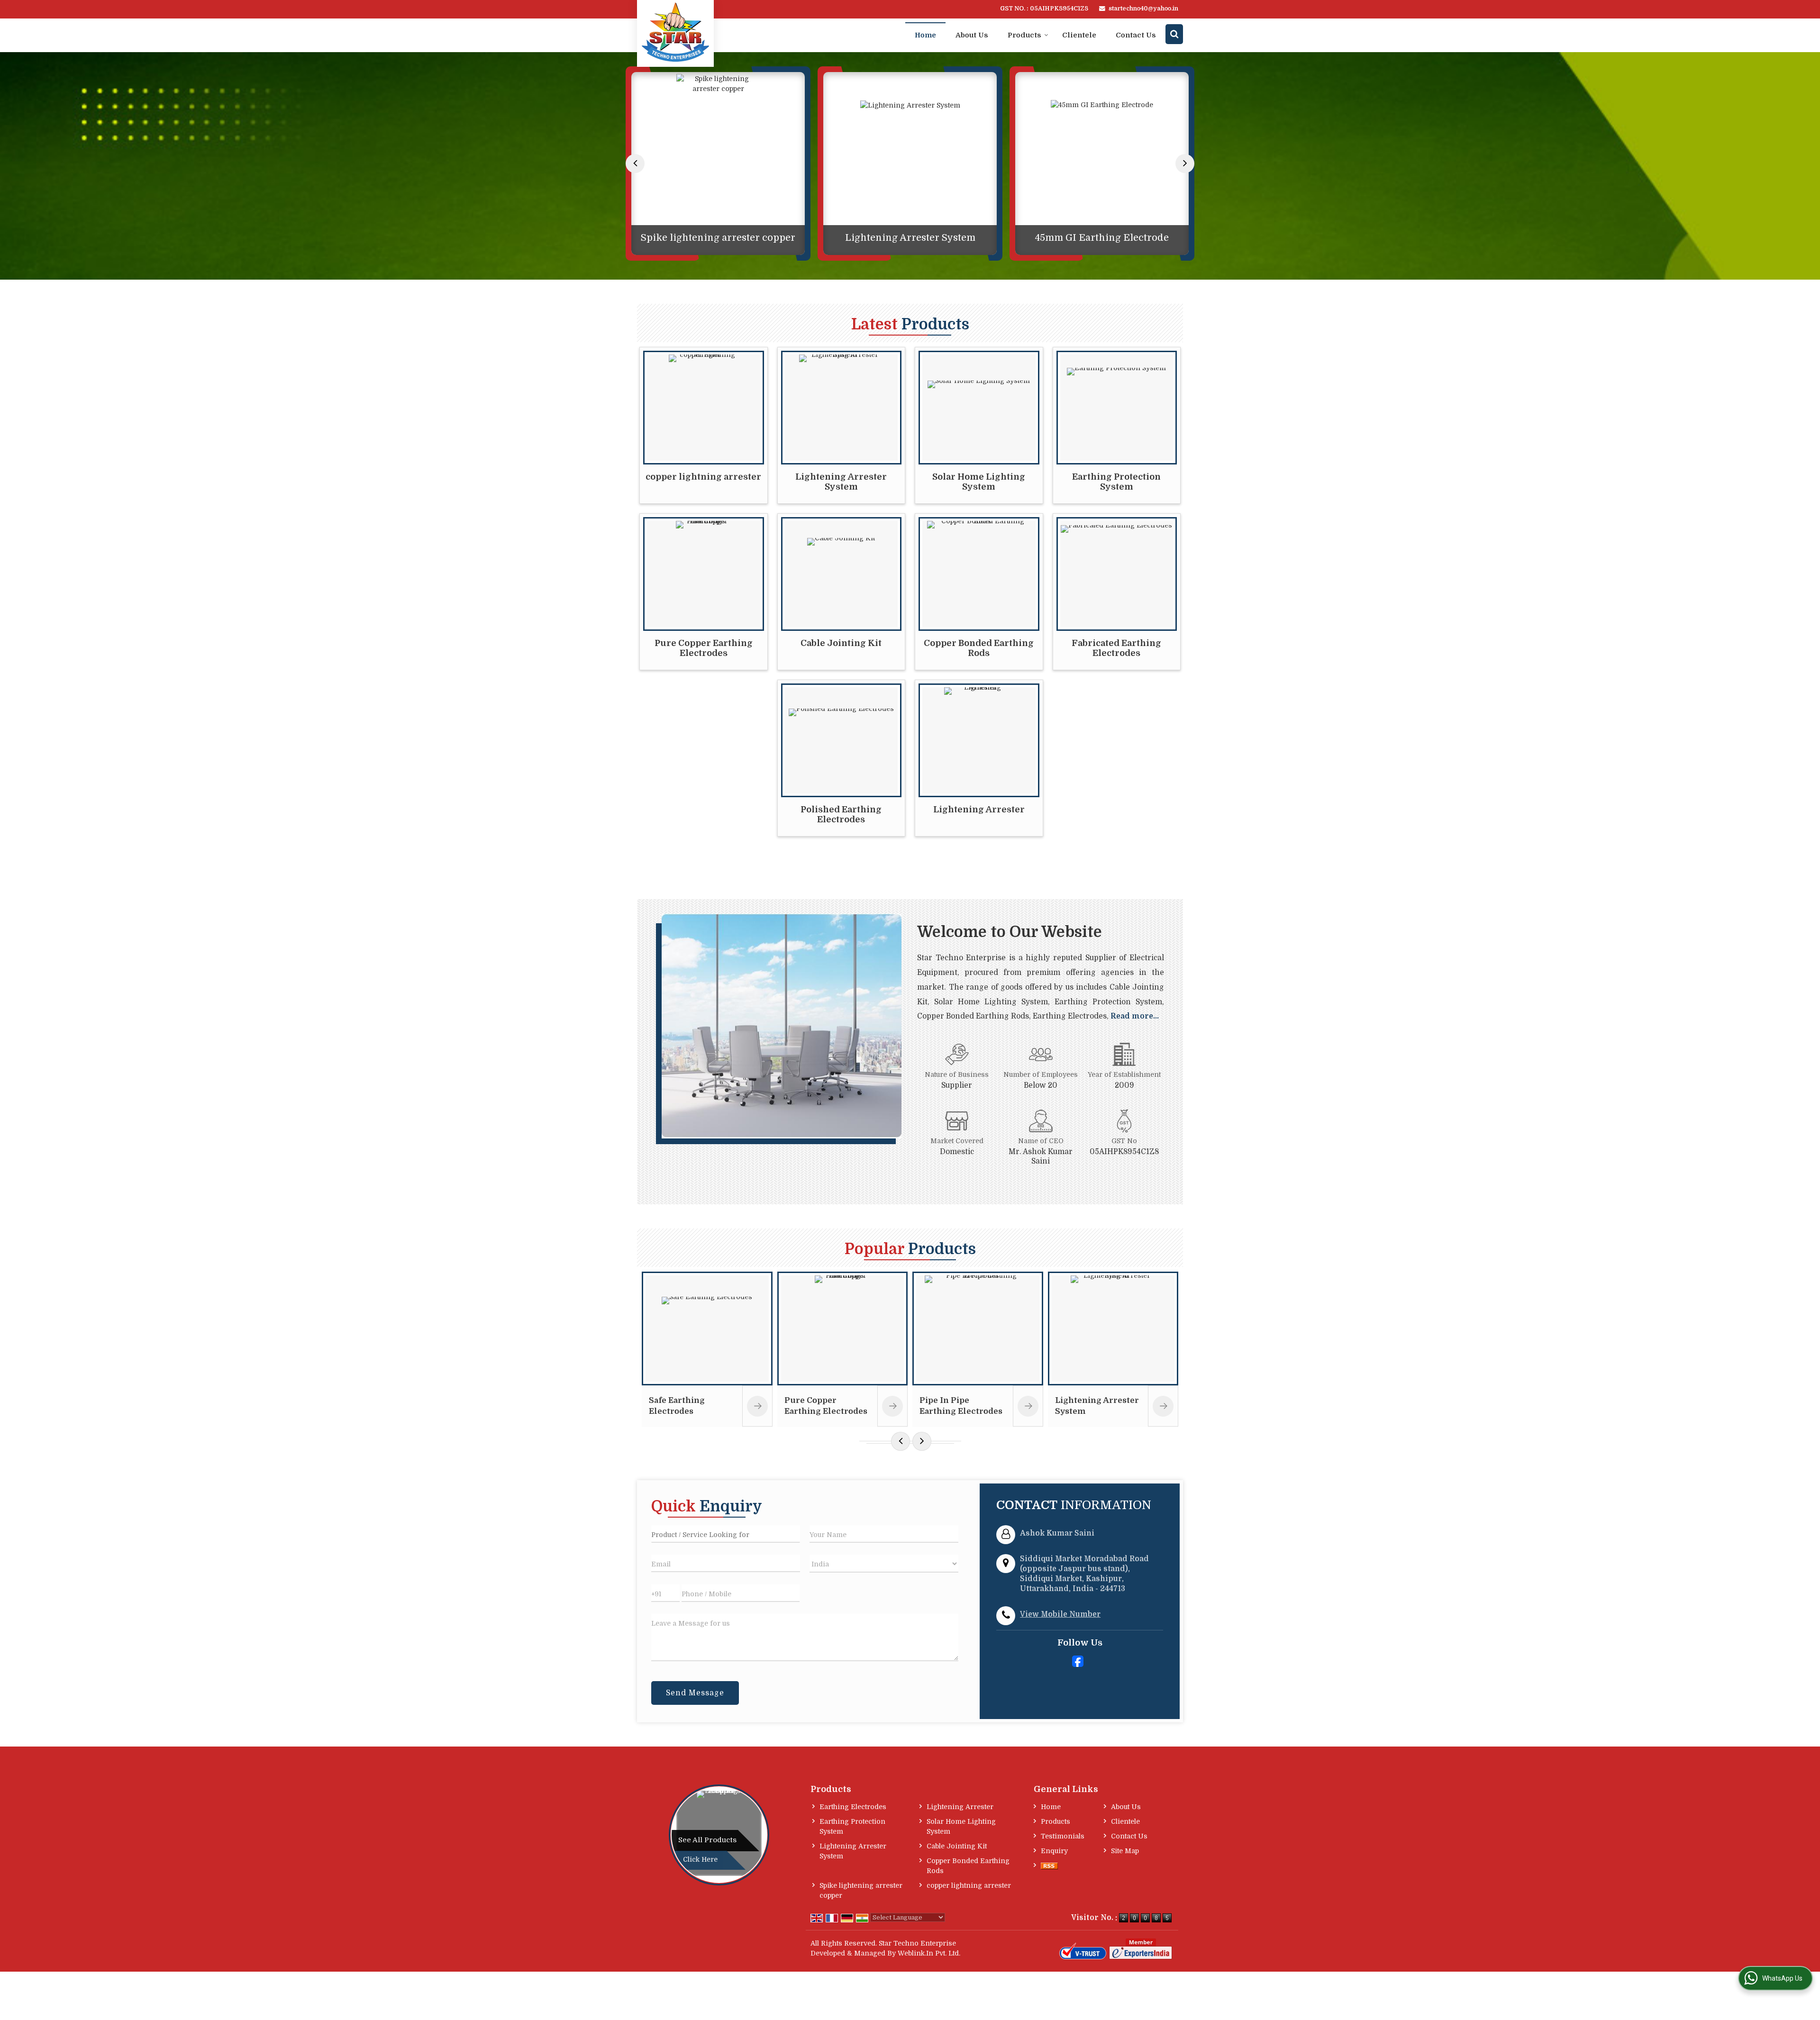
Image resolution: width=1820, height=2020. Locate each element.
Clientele (1079, 35)
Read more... (1135, 1016)
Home (925, 35)
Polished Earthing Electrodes (841, 814)
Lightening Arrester (979, 809)
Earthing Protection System (1116, 482)
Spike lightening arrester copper (861, 1890)
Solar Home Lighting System (979, 482)
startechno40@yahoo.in (1143, 9)
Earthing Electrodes (853, 1807)
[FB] (1078, 1661)
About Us (972, 35)
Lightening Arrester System (718, 238)
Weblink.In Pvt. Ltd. (929, 1953)
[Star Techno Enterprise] (675, 32)
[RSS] (1049, 1866)
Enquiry (1054, 1851)
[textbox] (726, 1534)
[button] (1060, 1614)
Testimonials (1063, 1836)
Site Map (1125, 1851)
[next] (1185, 164)
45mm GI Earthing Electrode (910, 238)
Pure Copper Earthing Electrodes (704, 648)
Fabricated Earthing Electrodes (1116, 648)
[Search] (1174, 34)
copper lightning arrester (703, 477)
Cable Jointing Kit (841, 643)
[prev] (635, 164)
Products (1024, 35)
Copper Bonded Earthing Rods (1102, 238)
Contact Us (1136, 35)
